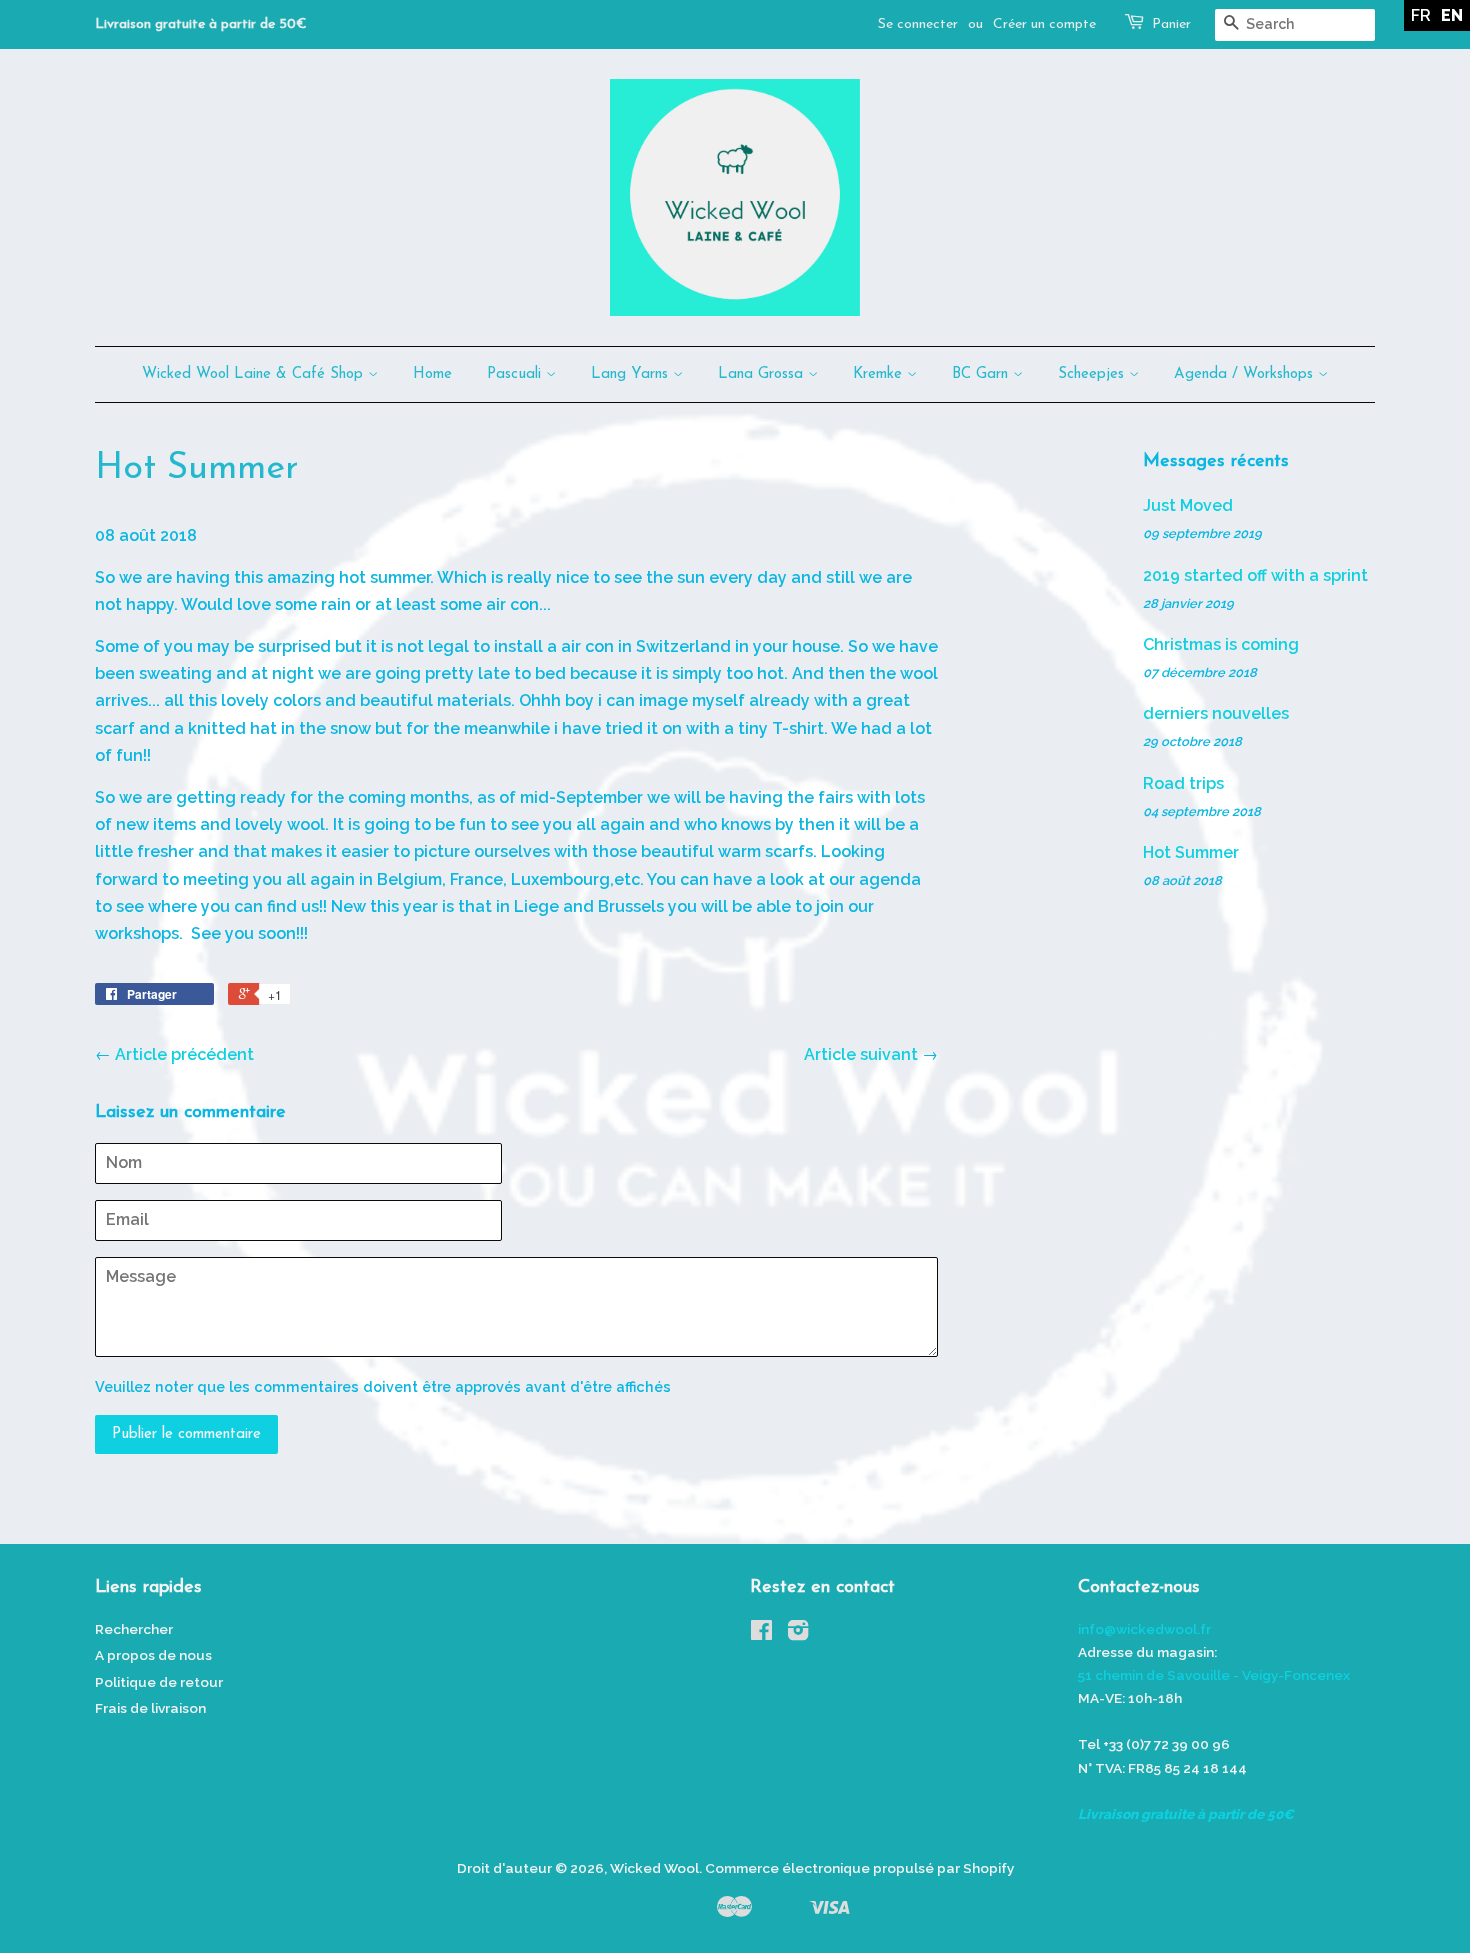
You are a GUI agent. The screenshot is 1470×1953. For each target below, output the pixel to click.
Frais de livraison (150, 1708)
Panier (1171, 24)
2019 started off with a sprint (1255, 575)
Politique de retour (159, 1682)
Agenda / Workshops (1246, 374)
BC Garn (982, 374)
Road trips (1183, 783)
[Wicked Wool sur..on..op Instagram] (798, 1634)
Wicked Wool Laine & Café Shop (255, 374)
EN (1452, 15)
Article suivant (861, 1054)
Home (432, 374)
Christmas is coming (1221, 644)
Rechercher (134, 1629)
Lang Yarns (632, 374)
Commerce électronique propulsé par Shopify (859, 1868)
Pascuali (516, 374)
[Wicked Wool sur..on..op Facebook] (761, 1634)
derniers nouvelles (1216, 713)
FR (1421, 15)
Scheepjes (1093, 374)
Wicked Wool (654, 1868)
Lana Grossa (763, 374)
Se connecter (918, 24)
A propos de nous (153, 1655)
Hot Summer (1191, 852)
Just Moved (1188, 505)
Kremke (880, 374)
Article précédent (184, 1054)
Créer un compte (1044, 24)
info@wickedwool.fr (1144, 1629)
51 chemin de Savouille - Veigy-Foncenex (1214, 1675)
